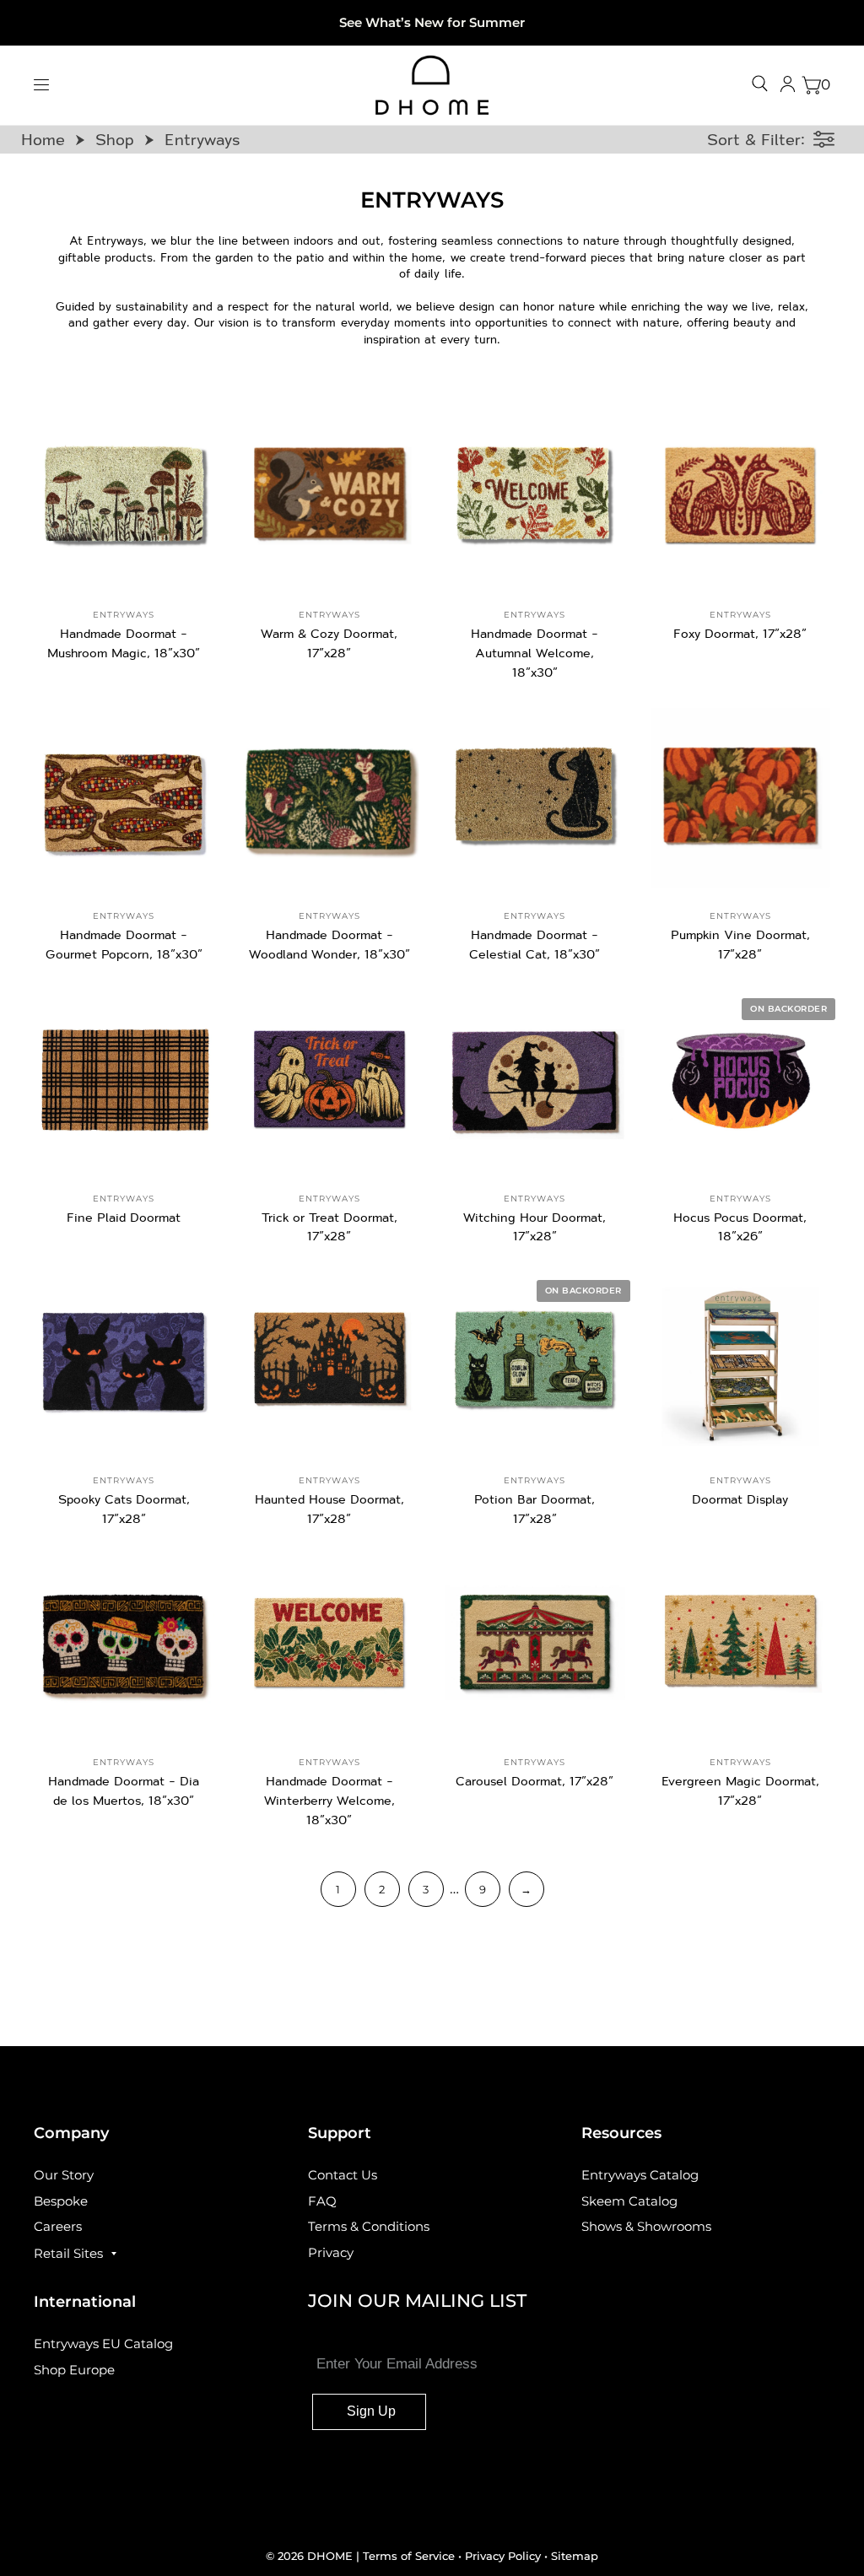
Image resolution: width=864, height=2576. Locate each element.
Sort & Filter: (756, 139)
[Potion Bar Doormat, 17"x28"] (535, 1362)
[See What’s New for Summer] (432, 23)
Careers (58, 2226)
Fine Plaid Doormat (124, 1217)
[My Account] (788, 85)
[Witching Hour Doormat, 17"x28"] (535, 1080)
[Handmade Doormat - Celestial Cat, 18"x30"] (535, 798)
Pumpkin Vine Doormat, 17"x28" (740, 944)
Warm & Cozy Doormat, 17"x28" (329, 643)
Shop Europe (74, 2370)
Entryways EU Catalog (103, 2344)
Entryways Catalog (640, 2175)
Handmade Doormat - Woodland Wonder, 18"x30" (329, 944)
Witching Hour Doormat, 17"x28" (535, 1227)
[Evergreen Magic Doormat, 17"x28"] (741, 1644)
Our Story (64, 2175)
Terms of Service (410, 2556)
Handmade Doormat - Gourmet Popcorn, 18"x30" (124, 944)
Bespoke (61, 2201)
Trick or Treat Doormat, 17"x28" (329, 1227)
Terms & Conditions (369, 2226)
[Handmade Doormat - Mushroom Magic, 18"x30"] (124, 497)
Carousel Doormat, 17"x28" (535, 1781)
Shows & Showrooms (646, 2226)
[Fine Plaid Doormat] (124, 1080)
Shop (115, 139)
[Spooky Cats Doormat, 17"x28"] (124, 1362)
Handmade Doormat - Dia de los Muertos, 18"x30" (124, 1790)
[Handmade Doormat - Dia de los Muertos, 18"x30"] (124, 1644)
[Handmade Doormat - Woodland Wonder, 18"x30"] (330, 798)
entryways (124, 615)
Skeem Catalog (629, 2201)
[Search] (760, 84)
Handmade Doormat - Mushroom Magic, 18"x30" (124, 643)
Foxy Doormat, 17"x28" (740, 633)
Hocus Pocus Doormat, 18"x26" (740, 1227)
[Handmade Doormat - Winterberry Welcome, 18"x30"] (330, 1644)
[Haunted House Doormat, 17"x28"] (330, 1362)
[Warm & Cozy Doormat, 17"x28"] (330, 497)
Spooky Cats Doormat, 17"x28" (124, 1509)
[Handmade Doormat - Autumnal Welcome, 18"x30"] (535, 497)
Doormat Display (740, 1499)
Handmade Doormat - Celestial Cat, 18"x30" (535, 944)
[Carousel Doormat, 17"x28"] (535, 1644)
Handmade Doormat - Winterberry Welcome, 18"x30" (329, 1800)
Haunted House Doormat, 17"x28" (329, 1509)
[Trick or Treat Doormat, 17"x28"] (330, 1080)
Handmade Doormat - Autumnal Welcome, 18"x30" (535, 653)
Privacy (331, 2252)
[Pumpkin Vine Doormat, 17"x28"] (741, 798)
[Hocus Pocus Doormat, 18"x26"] (741, 1080)
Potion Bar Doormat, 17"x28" (535, 1509)
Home (43, 139)
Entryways (202, 139)
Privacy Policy (503, 2556)
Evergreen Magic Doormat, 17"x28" (740, 1790)
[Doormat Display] (741, 1362)
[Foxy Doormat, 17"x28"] (741, 497)
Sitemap (575, 2556)
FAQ (322, 2201)
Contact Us (343, 2175)
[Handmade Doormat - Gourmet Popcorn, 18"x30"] (124, 798)
